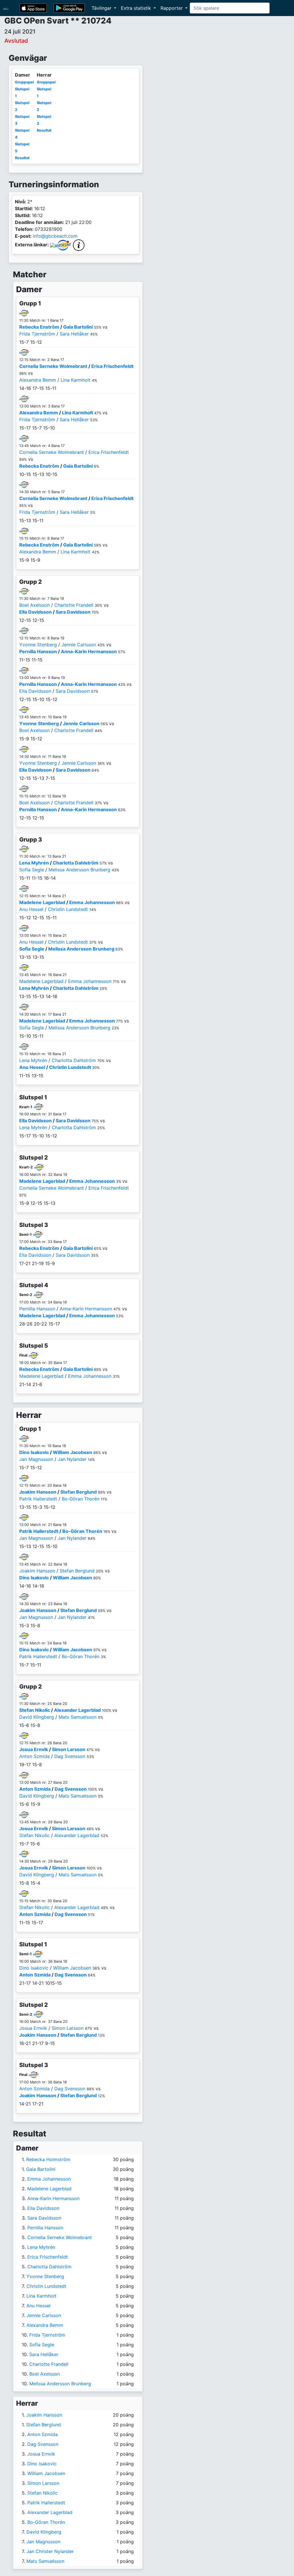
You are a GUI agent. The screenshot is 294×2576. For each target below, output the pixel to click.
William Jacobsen (72, 1452)
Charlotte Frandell (74, 605)
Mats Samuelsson (78, 1717)
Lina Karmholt (76, 380)
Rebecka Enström (39, 327)
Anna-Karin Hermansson (89, 651)
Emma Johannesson (92, 902)
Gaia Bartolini (78, 327)
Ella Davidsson (35, 612)
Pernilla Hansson (38, 651)
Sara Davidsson (73, 612)
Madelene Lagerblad (42, 902)
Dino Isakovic (34, 1452)
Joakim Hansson (38, 1492)
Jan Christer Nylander (50, 2551)
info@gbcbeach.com (55, 236)
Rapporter (172, 8)
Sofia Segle (32, 870)
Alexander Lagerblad (77, 1710)
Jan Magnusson (36, 1459)
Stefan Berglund (79, 1492)
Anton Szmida (34, 1756)
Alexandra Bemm (38, 380)
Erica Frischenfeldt (112, 366)
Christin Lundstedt (68, 909)
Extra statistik (137, 8)
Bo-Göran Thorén (81, 1499)
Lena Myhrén (34, 863)
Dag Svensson (70, 1756)
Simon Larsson (69, 1749)
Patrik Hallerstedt (38, 1499)
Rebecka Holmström (48, 2159)
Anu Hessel (31, 909)
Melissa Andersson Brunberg (79, 870)
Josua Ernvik (34, 1749)
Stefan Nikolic (35, 1710)
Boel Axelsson (34, 605)
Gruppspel (24, 82)
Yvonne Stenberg (38, 645)
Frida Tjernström (37, 334)
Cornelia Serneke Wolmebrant (53, 366)
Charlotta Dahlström (76, 863)
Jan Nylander (72, 1459)
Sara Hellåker (74, 334)
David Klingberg (37, 1717)
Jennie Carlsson (79, 645)
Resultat (22, 158)
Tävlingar (102, 8)
